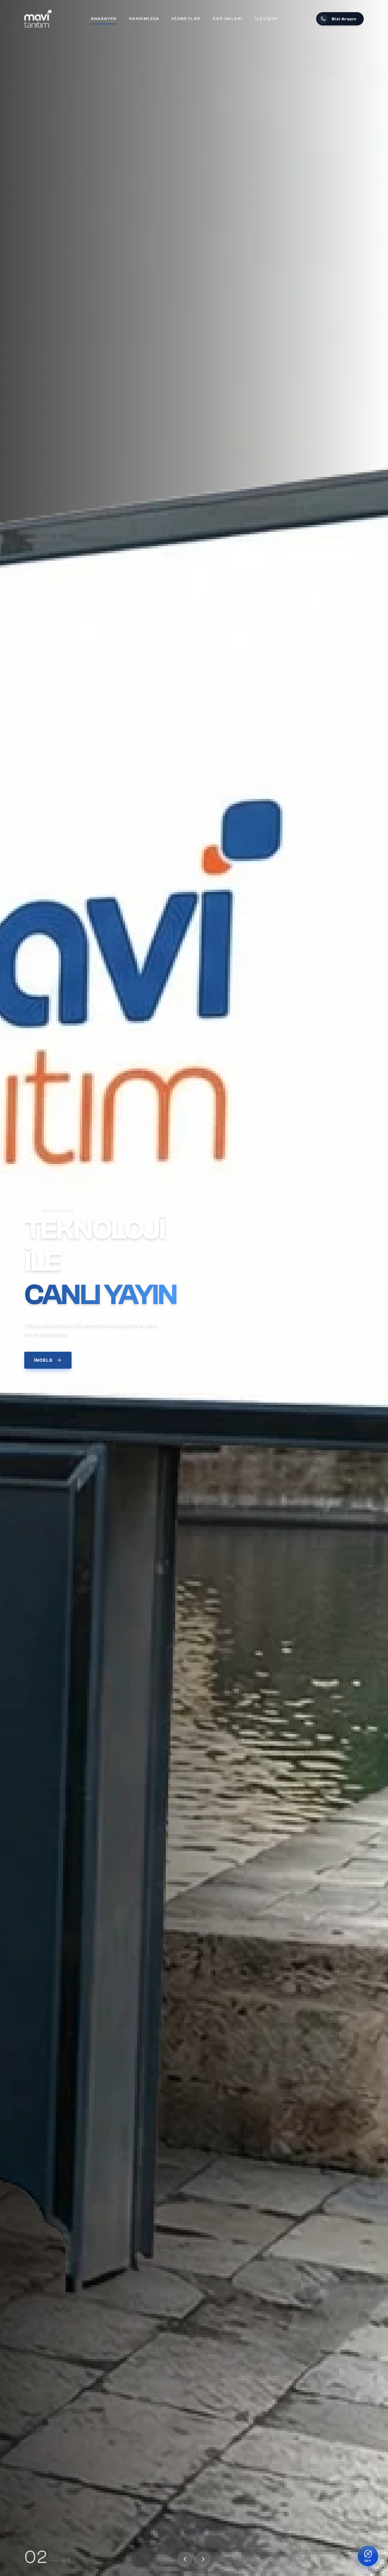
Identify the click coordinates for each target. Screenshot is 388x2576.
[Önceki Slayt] (185, 2559)
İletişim (266, 19)
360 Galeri (227, 19)
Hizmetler (186, 19)
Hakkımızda (144, 19)
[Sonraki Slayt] (203, 2559)
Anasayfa (104, 19)
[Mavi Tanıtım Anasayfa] (38, 19)
